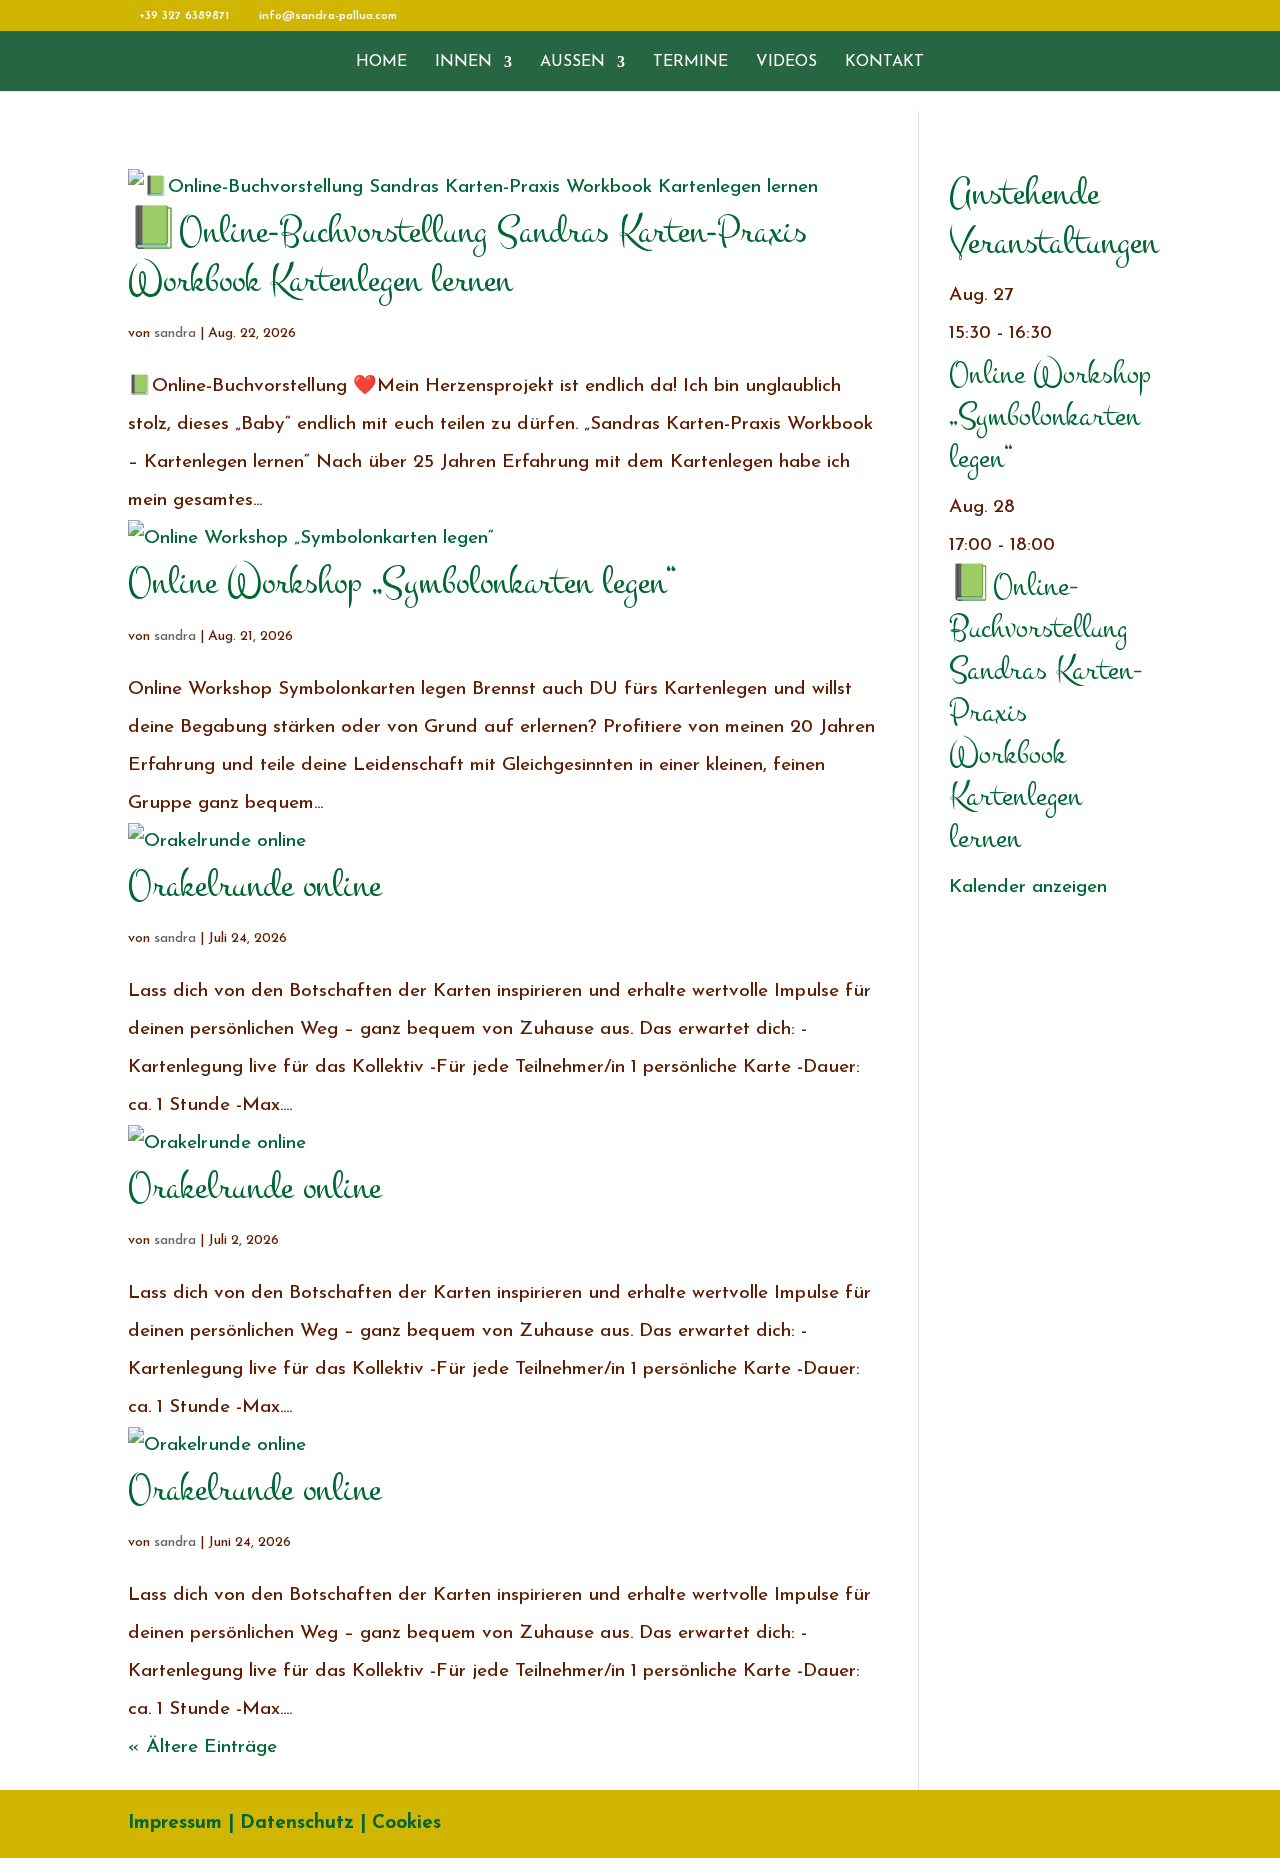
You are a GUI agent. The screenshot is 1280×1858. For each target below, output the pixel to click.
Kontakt (884, 62)
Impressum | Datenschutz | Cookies (284, 1823)
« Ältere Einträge (202, 1747)
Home (381, 62)
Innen (463, 62)
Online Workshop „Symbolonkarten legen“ (402, 582)
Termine (690, 62)
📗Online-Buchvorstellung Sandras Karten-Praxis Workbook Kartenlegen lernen (467, 255)
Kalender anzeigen (1028, 887)
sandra (175, 333)
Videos (786, 62)
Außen (572, 62)
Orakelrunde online (254, 885)
